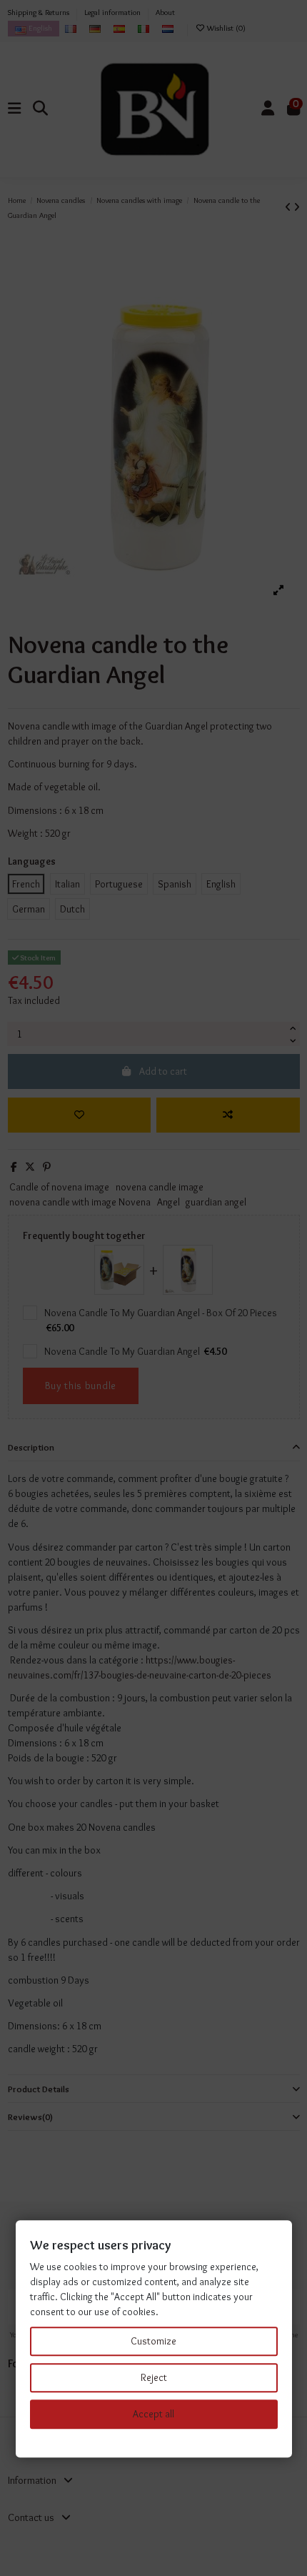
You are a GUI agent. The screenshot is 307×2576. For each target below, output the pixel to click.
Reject (154, 2377)
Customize (153, 2341)
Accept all (153, 2414)
